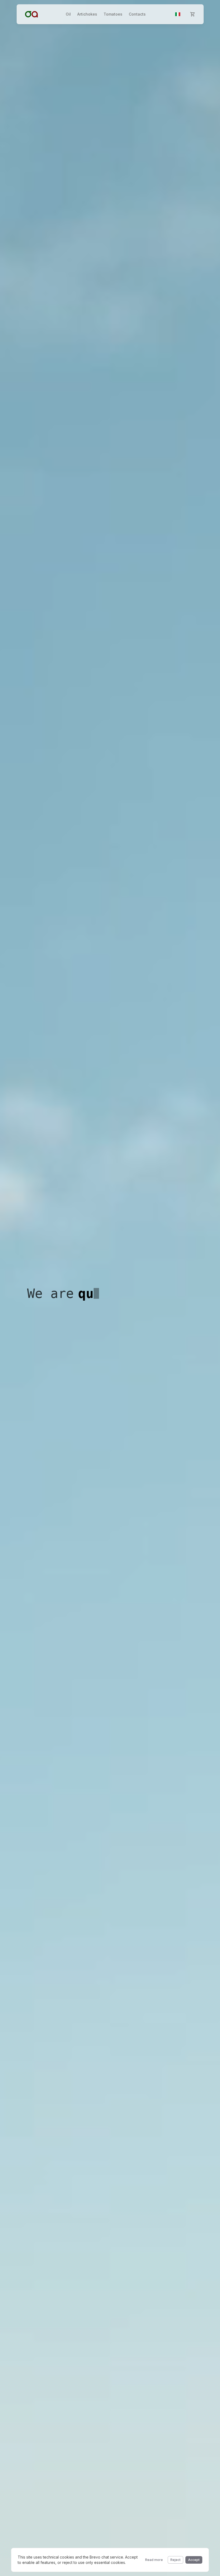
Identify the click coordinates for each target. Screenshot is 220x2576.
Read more (154, 2560)
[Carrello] (193, 14)
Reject (175, 2560)
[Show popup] (178, 14)
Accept (194, 2560)
